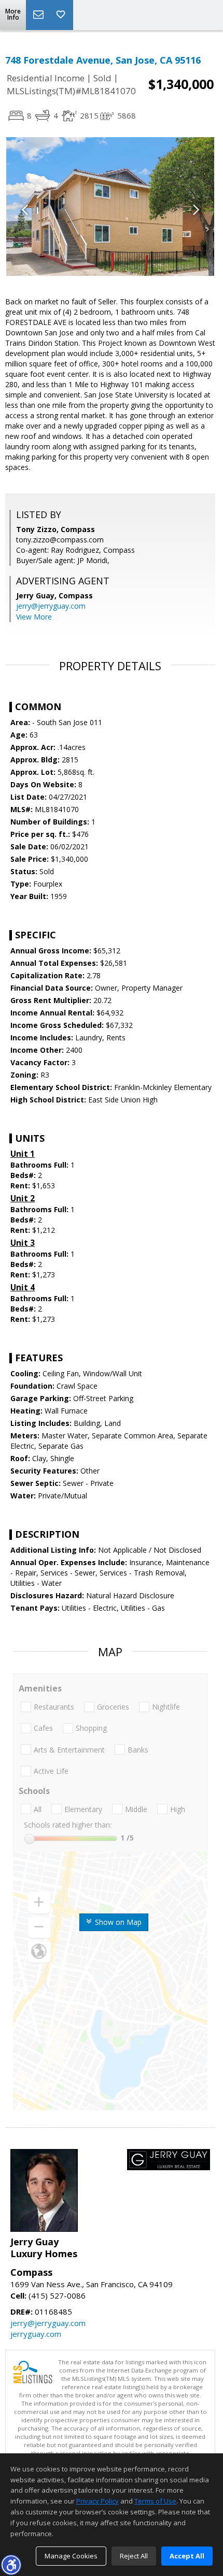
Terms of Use (155, 2501)
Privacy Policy (97, 2501)
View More (34, 617)
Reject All (134, 2556)
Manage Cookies (71, 2556)
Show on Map (117, 1922)
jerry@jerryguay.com (51, 606)
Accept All (187, 2556)
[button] (11, 2565)
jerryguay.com (36, 2334)
